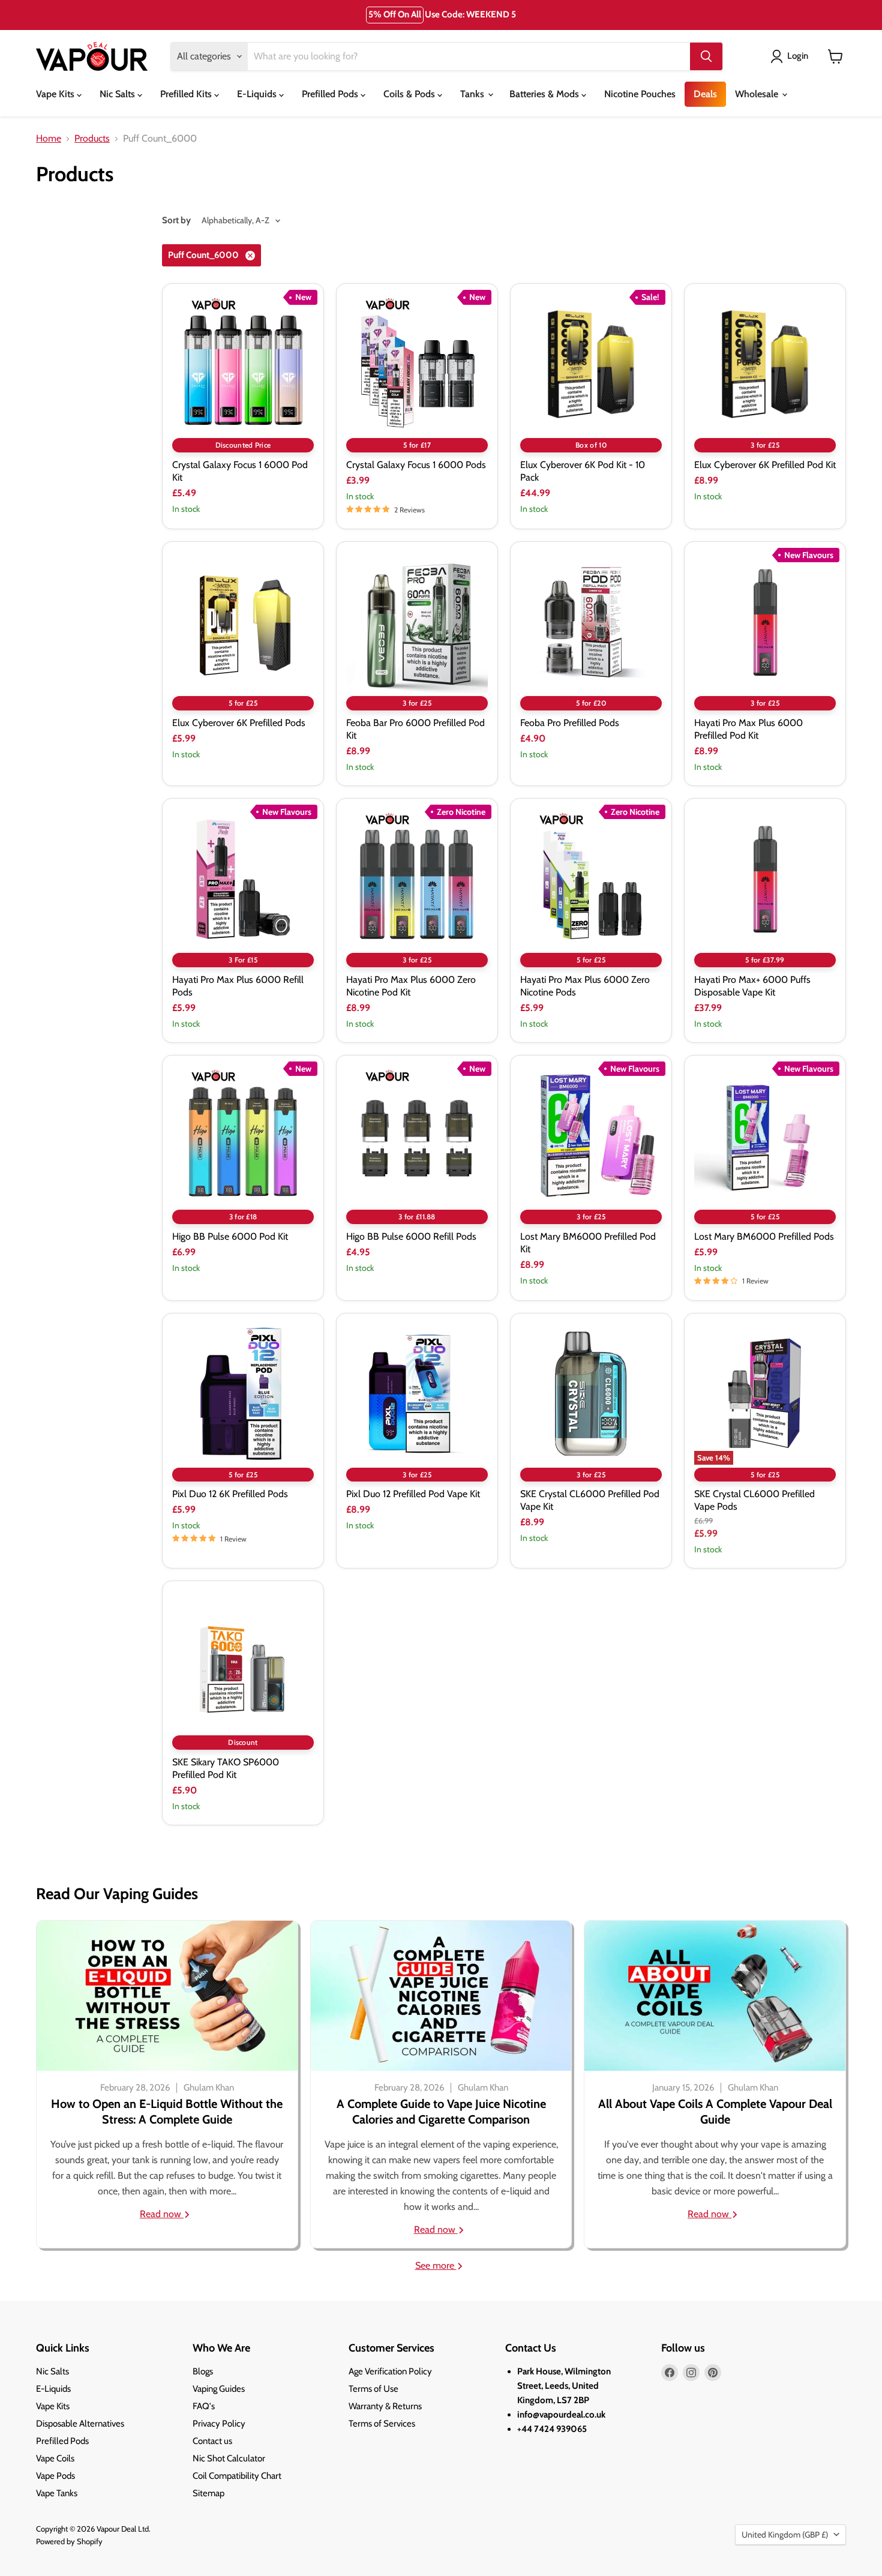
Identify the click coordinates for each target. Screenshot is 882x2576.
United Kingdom (785, 2535)
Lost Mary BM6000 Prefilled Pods (764, 1236)
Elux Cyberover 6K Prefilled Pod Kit (765, 465)
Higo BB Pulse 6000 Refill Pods (411, 1236)
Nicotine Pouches (640, 94)
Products (92, 139)
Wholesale (758, 94)
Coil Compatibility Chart (237, 2476)
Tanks (473, 94)
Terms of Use (373, 2389)
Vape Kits (56, 94)
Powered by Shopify (69, 2541)
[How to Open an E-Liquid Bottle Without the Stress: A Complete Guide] (167, 1996)
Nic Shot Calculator (229, 2458)
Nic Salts (118, 94)
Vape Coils (55, 2458)
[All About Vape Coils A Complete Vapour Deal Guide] (715, 1996)
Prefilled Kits (187, 94)
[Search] (706, 56)
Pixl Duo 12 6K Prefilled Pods (230, 1494)
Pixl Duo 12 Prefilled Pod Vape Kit (413, 1494)
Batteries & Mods (545, 94)
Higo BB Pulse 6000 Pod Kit (230, 1236)
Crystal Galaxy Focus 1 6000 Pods (416, 465)
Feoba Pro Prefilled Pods (570, 723)
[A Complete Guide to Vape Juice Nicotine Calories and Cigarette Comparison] (441, 1996)
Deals (705, 94)
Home (49, 139)
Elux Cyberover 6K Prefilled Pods (239, 723)
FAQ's (204, 2406)
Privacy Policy (219, 2424)
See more (436, 2265)
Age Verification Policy (390, 2371)
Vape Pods (55, 2476)
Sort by (176, 221)
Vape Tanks (57, 2493)
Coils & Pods (410, 94)
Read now (162, 2214)
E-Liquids (258, 94)
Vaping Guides (219, 2389)
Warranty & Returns (385, 2406)
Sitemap (208, 2493)
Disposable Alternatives (80, 2424)
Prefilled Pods (331, 94)
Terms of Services (382, 2424)
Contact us (212, 2441)
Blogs (203, 2371)
